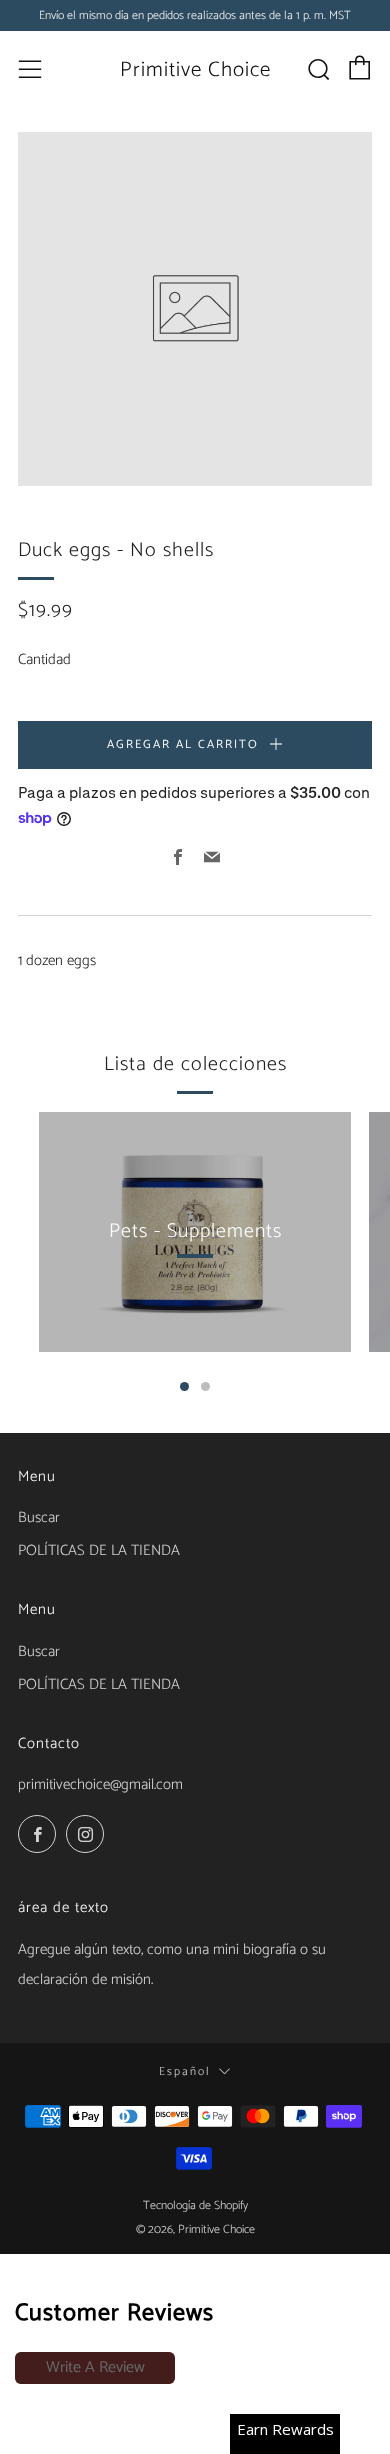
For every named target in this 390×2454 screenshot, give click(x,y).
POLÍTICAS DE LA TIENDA (99, 1550)
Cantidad (44, 659)
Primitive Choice (195, 70)
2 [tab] (205, 1386)
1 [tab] (184, 1386)
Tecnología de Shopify (195, 2205)
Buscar (39, 1651)
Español (184, 2071)
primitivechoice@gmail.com (100, 1784)
